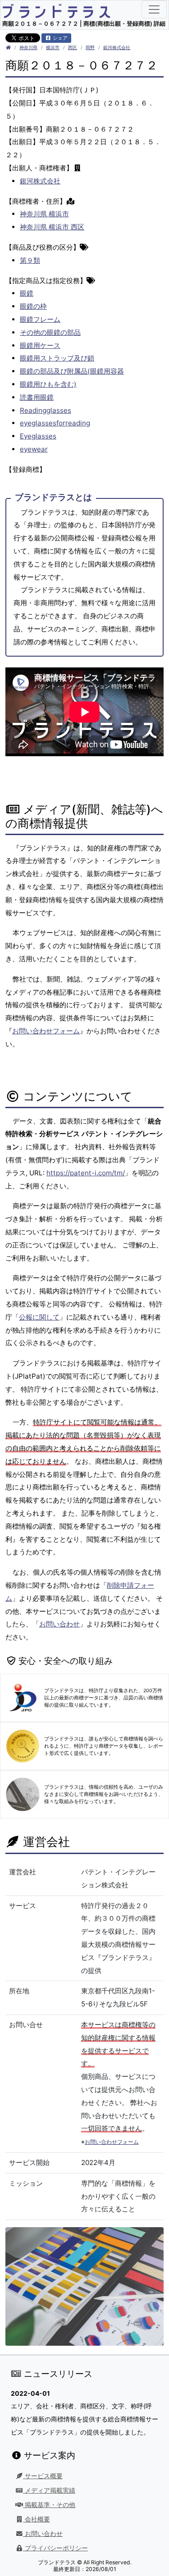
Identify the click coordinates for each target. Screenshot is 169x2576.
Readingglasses (46, 410)
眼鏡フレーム (40, 319)
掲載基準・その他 (49, 2505)
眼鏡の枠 (33, 306)
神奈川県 (28, 48)
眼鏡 (27, 293)
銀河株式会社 (117, 48)
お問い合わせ (59, 1624)
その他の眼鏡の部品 (50, 332)
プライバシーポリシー (55, 2548)
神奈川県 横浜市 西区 (52, 227)
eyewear (34, 449)
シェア (59, 38)
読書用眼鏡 (37, 397)
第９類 (30, 260)
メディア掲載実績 (49, 2490)
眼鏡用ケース (40, 345)
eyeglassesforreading (55, 423)
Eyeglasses (38, 436)
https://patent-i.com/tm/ (86, 1173)
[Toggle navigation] (154, 9)
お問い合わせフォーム (46, 1031)
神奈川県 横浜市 (44, 214)
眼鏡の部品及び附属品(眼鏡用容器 (72, 371)
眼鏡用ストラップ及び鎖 (57, 358)
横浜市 (53, 48)
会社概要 (37, 2519)
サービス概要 (43, 2476)
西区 (73, 48)
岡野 (90, 48)
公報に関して (39, 1317)
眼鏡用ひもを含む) (48, 384)
